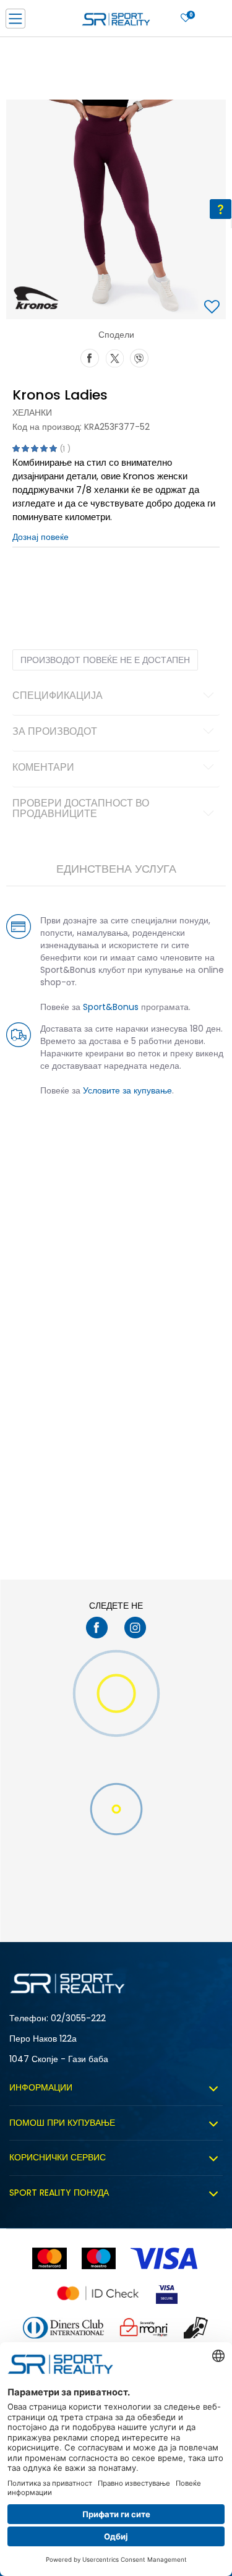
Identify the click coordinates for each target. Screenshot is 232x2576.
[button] (213, 308)
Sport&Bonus (111, 1007)
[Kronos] (36, 297)
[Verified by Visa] (167, 2293)
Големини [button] (84, 586)
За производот (55, 732)
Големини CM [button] (134, 586)
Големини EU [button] (35, 586)
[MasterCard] (49, 2258)
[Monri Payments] (144, 2328)
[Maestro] (99, 2258)
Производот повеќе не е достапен (105, 660)
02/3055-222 (78, 2018)
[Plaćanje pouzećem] (196, 2328)
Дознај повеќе (41, 537)
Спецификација (58, 696)
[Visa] (165, 2258)
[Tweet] (114, 357)
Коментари (43, 768)
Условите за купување (127, 1090)
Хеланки (32, 413)
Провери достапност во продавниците (81, 810)
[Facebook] (90, 357)
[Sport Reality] (116, 22)
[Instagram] (135, 1628)
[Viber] (139, 357)
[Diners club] (63, 2328)
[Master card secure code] (98, 2293)
